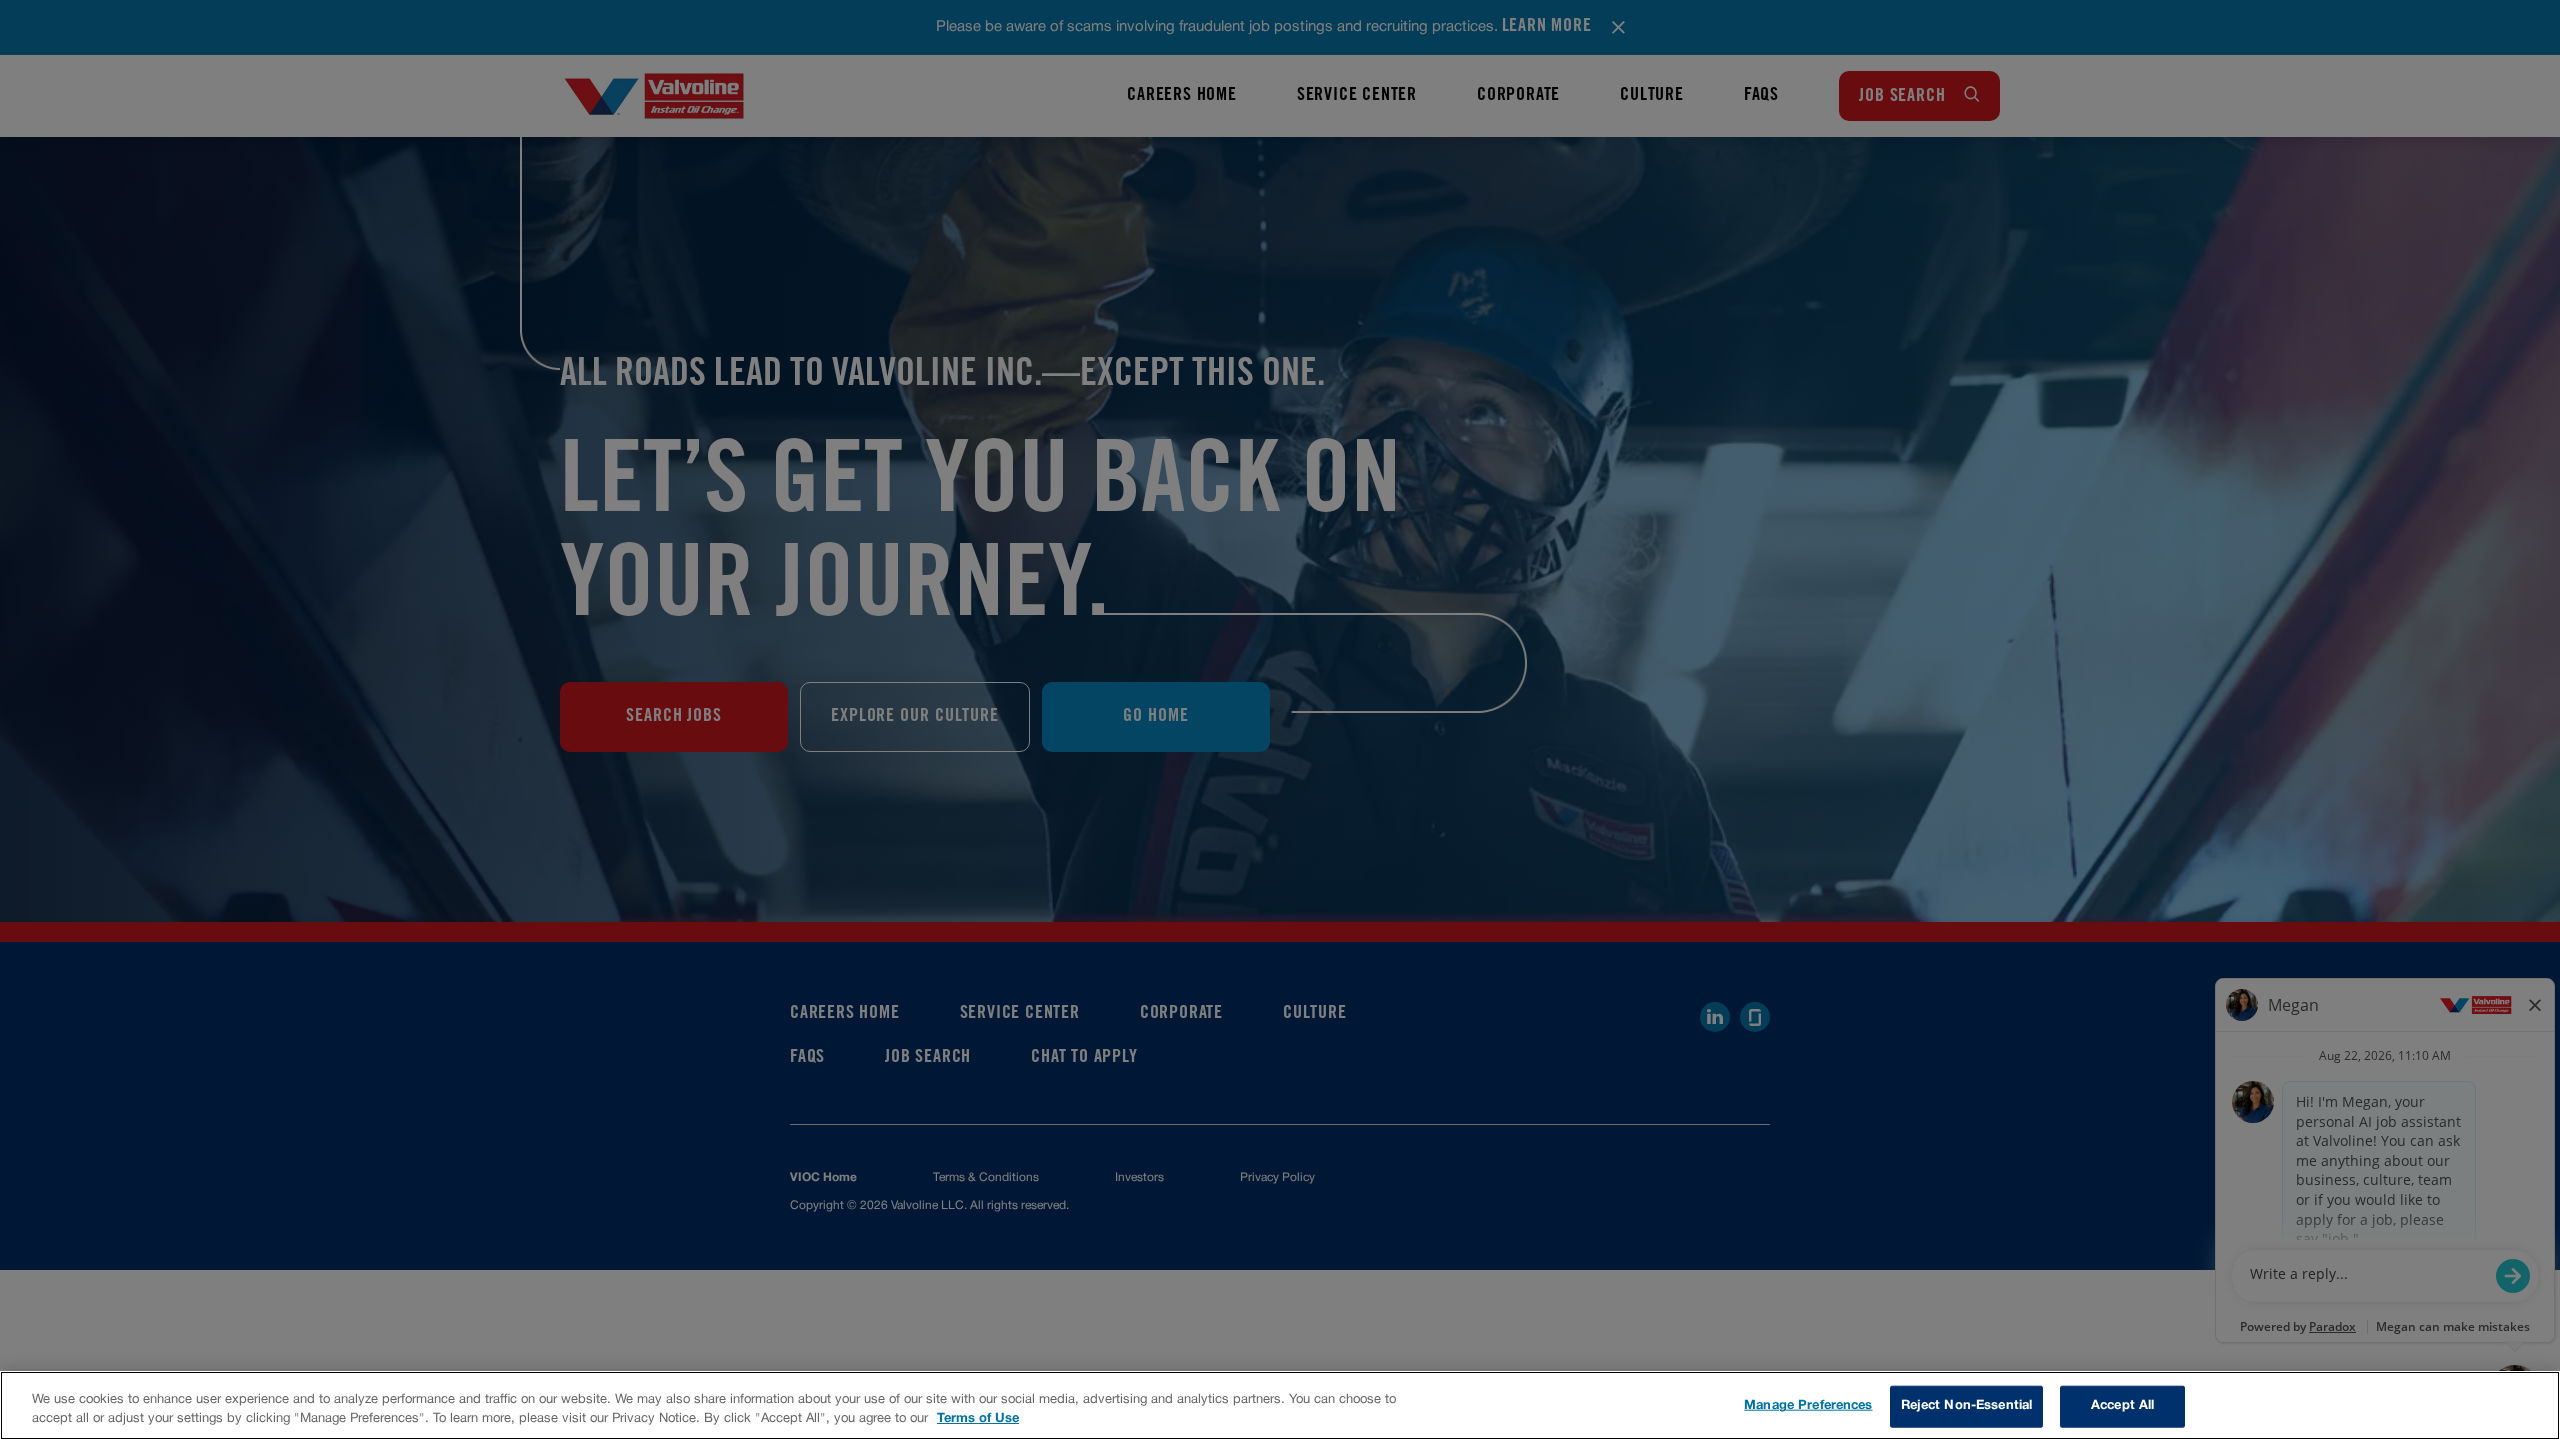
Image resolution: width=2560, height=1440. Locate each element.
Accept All (2122, 1406)
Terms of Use (978, 1419)
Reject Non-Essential (1967, 1406)
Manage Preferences (1808, 1406)
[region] (1280, 1405)
